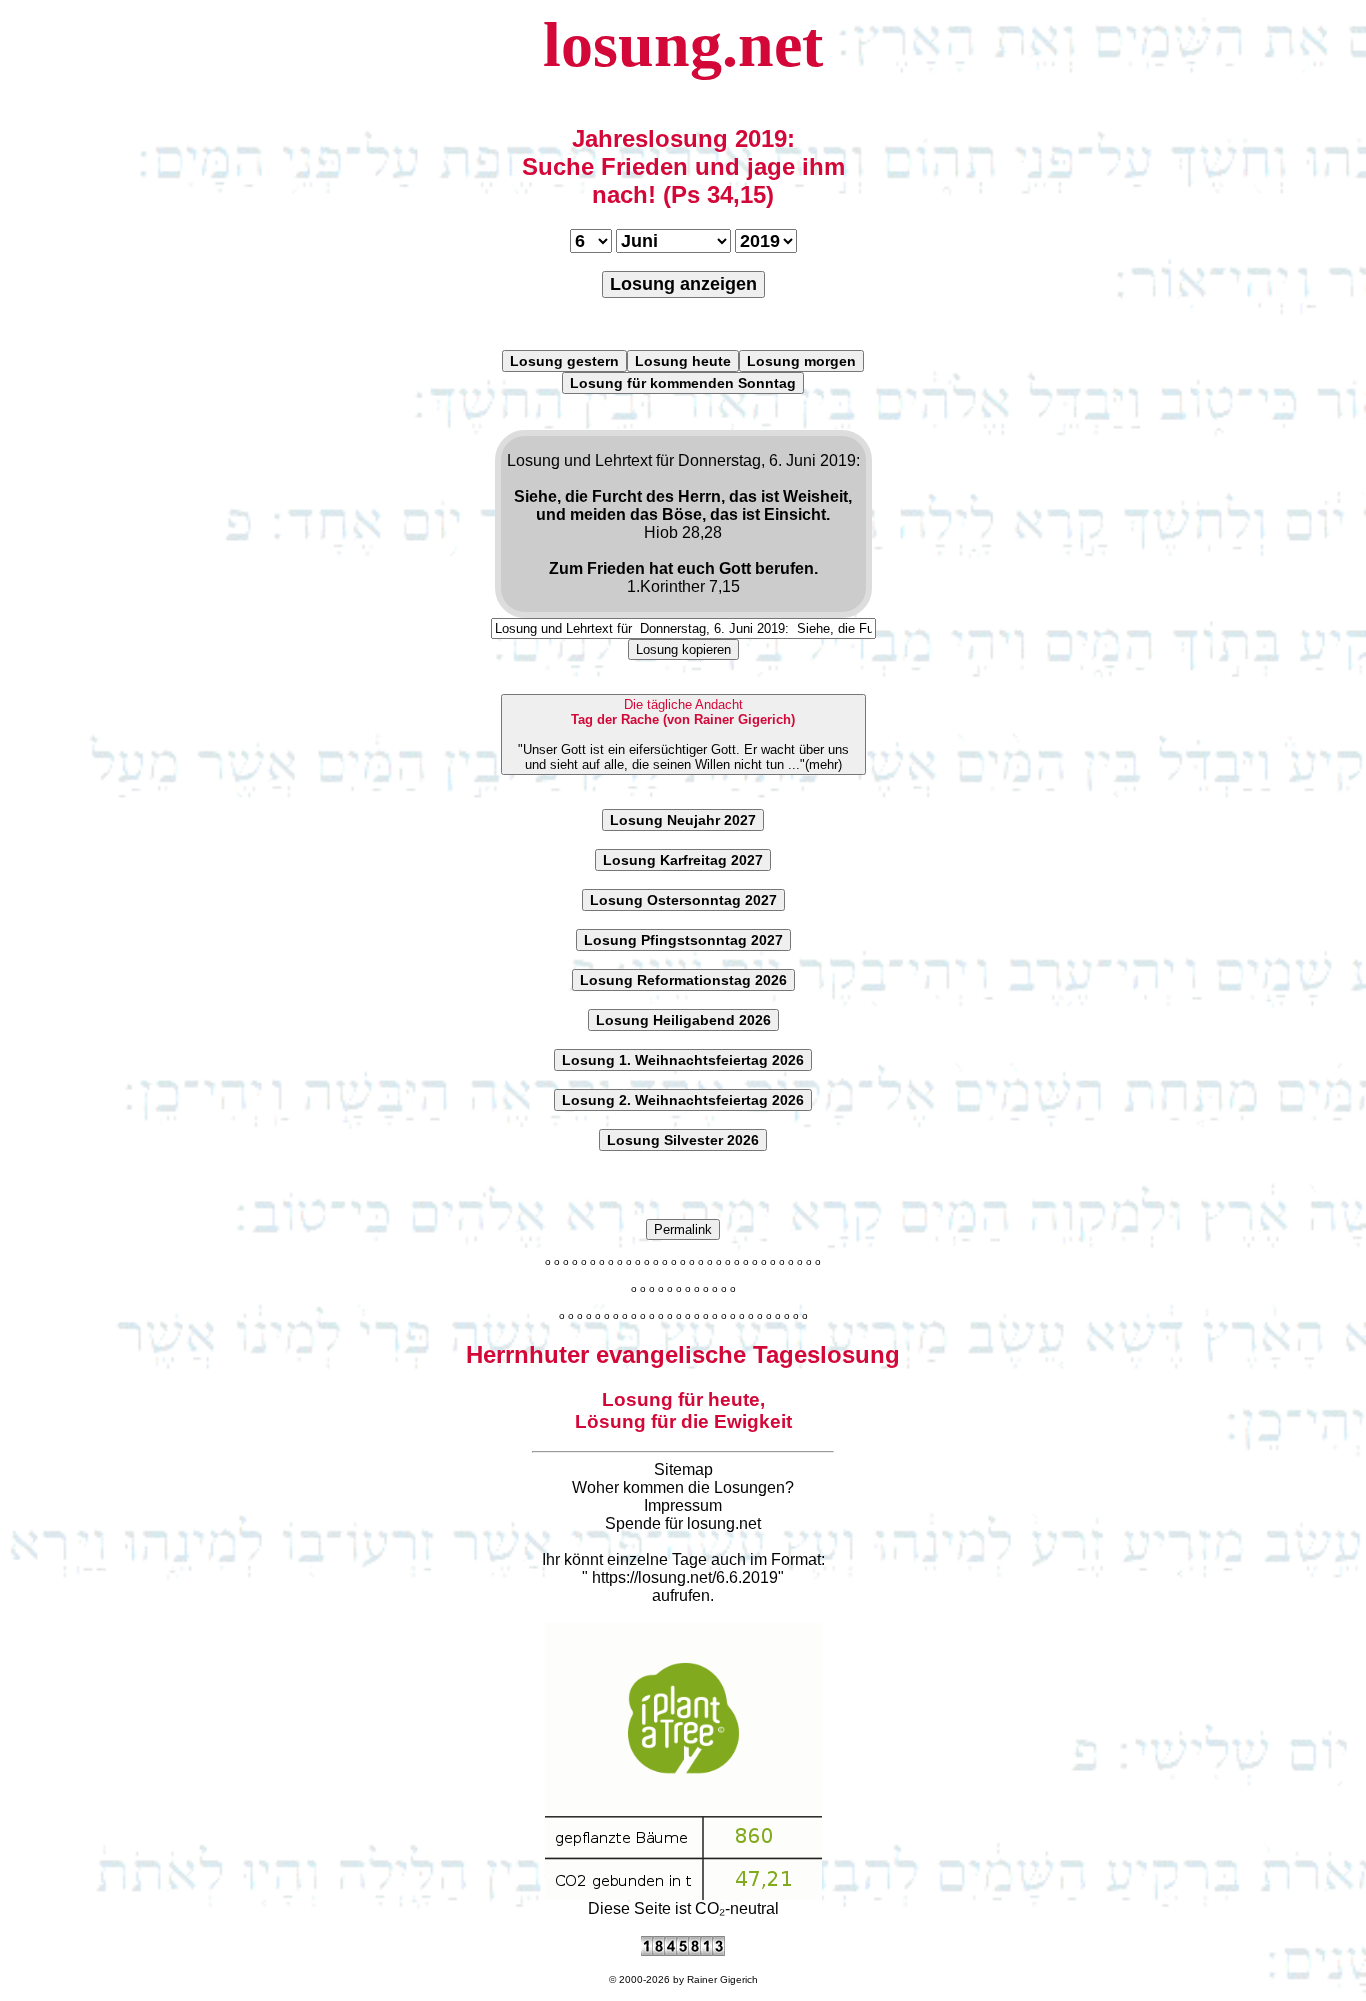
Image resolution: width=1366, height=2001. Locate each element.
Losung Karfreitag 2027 (683, 860)
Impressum (683, 1505)
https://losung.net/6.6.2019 (685, 1577)
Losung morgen (801, 361)
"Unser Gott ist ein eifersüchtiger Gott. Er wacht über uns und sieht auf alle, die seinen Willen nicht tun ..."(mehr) (683, 734)
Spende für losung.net (683, 1523)
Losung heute (683, 361)
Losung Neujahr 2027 (683, 820)
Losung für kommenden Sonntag (683, 383)
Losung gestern (564, 361)
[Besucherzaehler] (683, 1950)
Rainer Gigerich (722, 1979)
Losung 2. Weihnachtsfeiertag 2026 (683, 1100)
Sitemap (683, 1469)
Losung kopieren (683, 649)
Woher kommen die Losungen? (683, 1487)
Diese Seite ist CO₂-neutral (683, 1908)
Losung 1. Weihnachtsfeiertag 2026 (683, 1060)
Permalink (683, 1229)
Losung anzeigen (683, 284)
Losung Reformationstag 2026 (683, 980)
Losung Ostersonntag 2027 (683, 900)
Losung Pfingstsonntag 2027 (683, 940)
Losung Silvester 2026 (683, 1140)
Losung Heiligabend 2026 (683, 1020)
